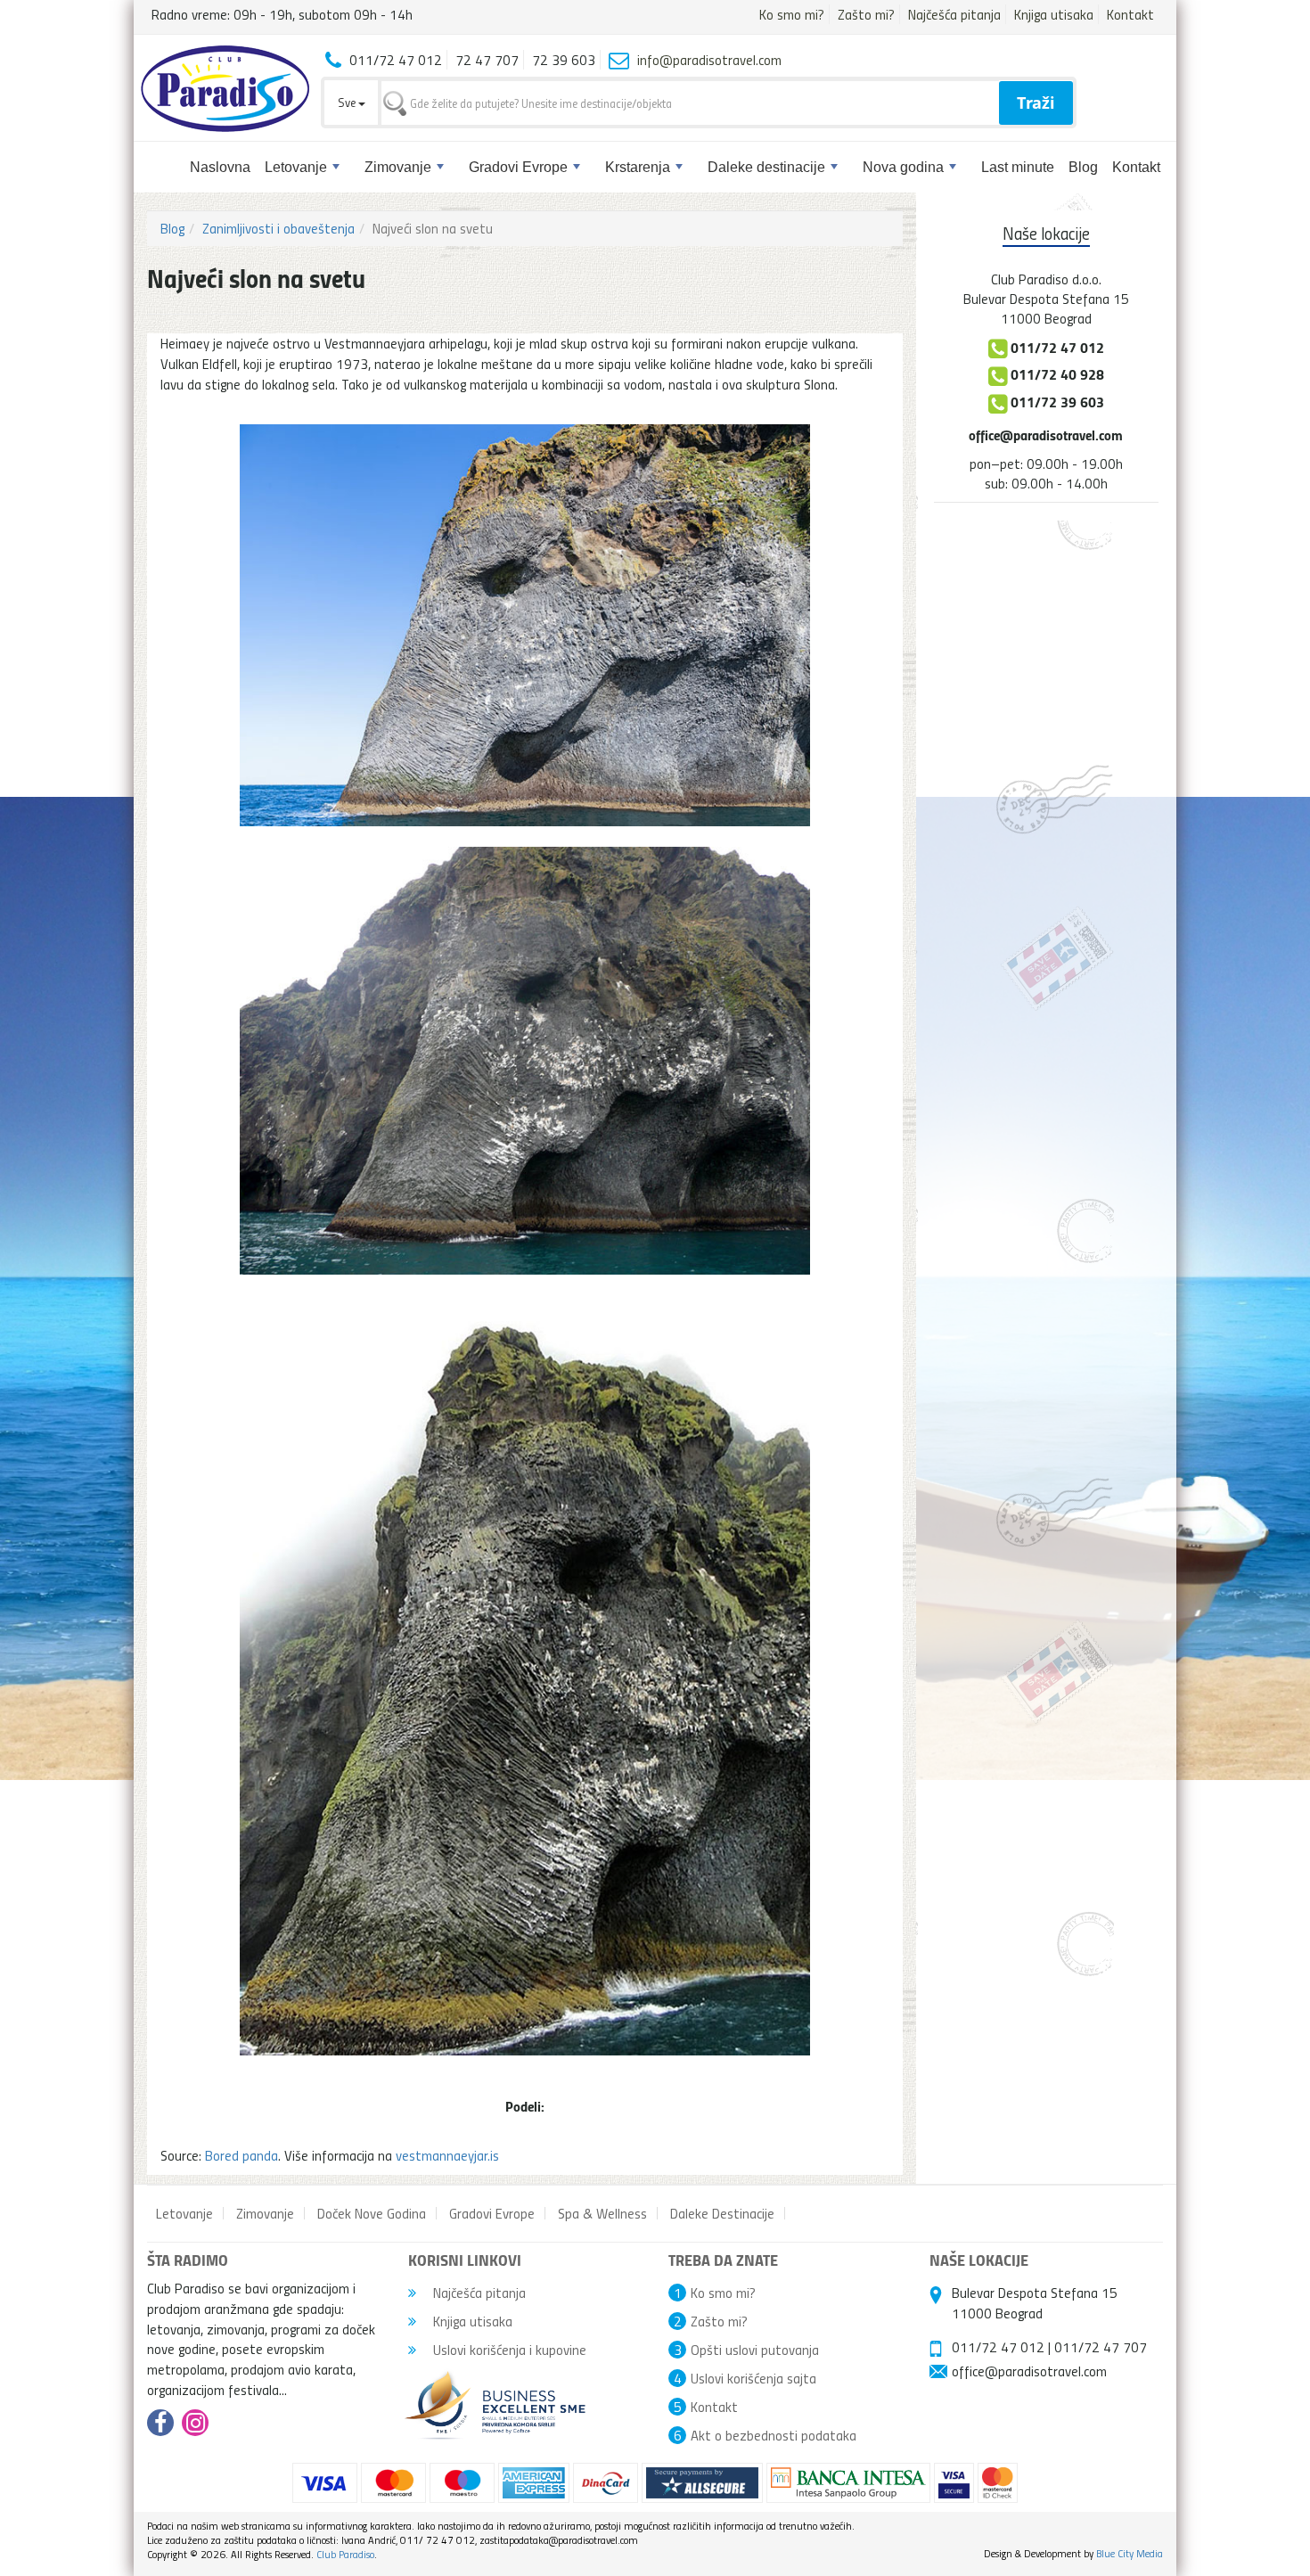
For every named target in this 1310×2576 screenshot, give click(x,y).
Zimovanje (398, 167)
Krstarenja (638, 167)
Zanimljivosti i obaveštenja (278, 228)
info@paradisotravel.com (709, 60)
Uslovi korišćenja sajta (753, 2378)
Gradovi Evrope (518, 167)
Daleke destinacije (766, 167)
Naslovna (220, 167)
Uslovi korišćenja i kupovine (508, 2350)
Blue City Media (1130, 2553)
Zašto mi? (866, 14)
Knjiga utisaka (1054, 14)
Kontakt (1130, 14)
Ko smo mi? (792, 14)
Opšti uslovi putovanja (755, 2350)
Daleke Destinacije (722, 2213)
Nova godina (903, 167)
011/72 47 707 (1101, 2347)
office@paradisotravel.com (1046, 435)
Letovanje (296, 167)
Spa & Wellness (602, 2213)
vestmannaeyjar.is (447, 2155)
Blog (1083, 167)
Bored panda (242, 2155)
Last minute (1018, 167)
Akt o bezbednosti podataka (774, 2435)
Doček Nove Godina (372, 2213)
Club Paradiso (345, 2554)
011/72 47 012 (998, 2347)
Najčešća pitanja (954, 14)
